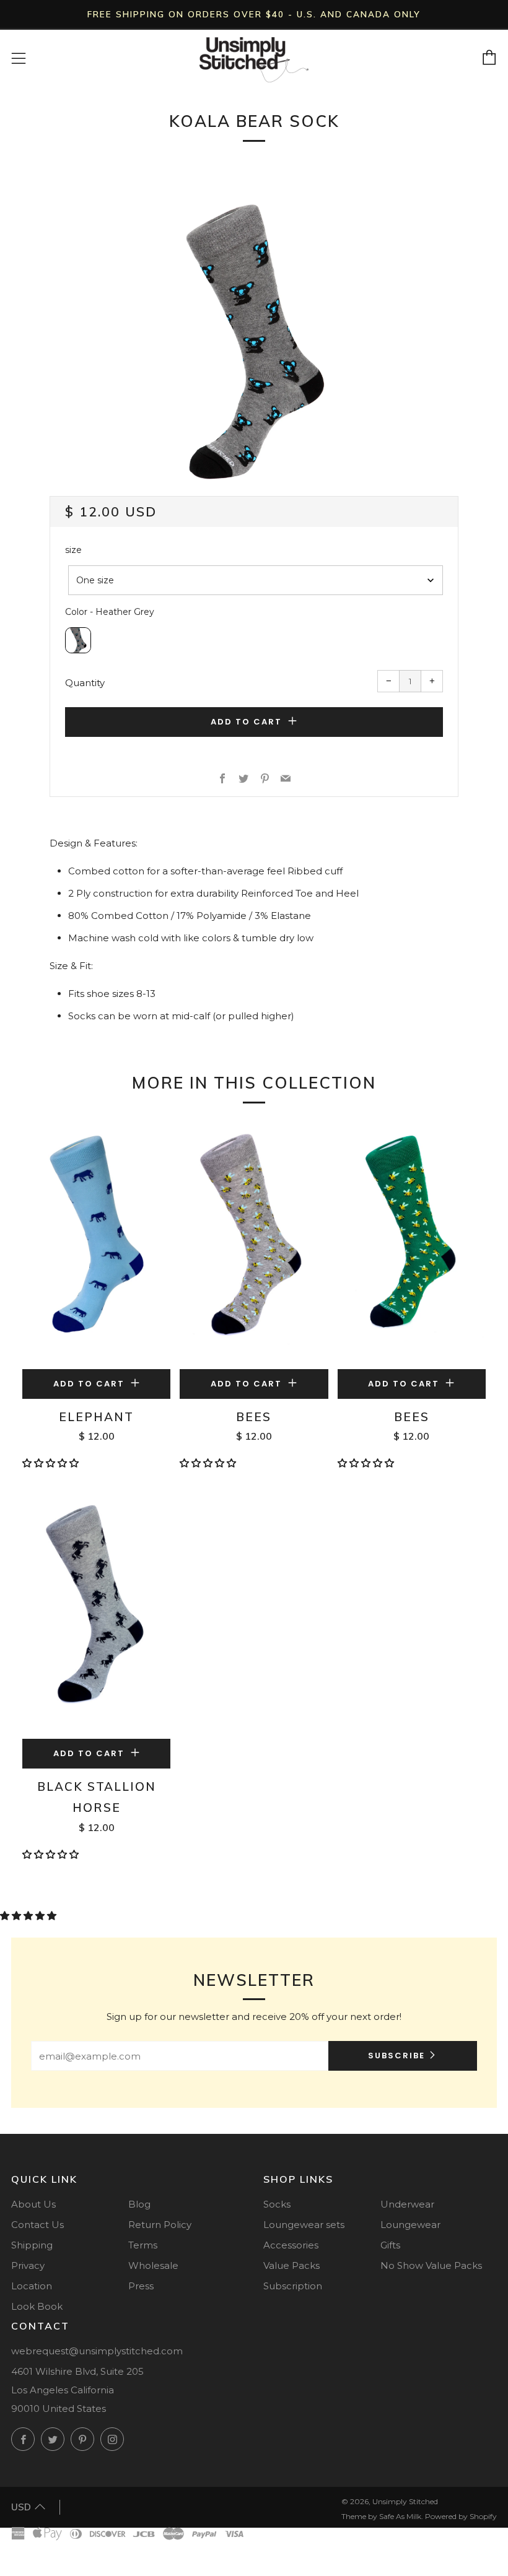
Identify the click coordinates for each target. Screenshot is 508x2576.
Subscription (293, 2286)
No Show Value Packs (431, 2265)
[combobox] (256, 580)
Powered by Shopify (461, 2516)
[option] (254, 341)
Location (32, 2286)
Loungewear (410, 2225)
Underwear (407, 2204)
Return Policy (160, 2225)
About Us (33, 2204)
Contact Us (37, 2225)
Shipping (32, 2245)
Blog (139, 2204)
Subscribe (396, 2056)
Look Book (37, 2306)
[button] (52, 1463)
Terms (143, 2245)
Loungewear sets (304, 2225)
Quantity (85, 683)
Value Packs (291, 2265)
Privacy (28, 2265)
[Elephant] (96, 1246)
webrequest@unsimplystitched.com (97, 2351)
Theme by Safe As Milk (381, 2516)
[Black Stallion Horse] (96, 1615)
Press (141, 2286)
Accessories (291, 2245)
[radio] (78, 640)
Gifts (390, 2245)
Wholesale (153, 2265)
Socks (277, 2204)
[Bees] (254, 1246)
